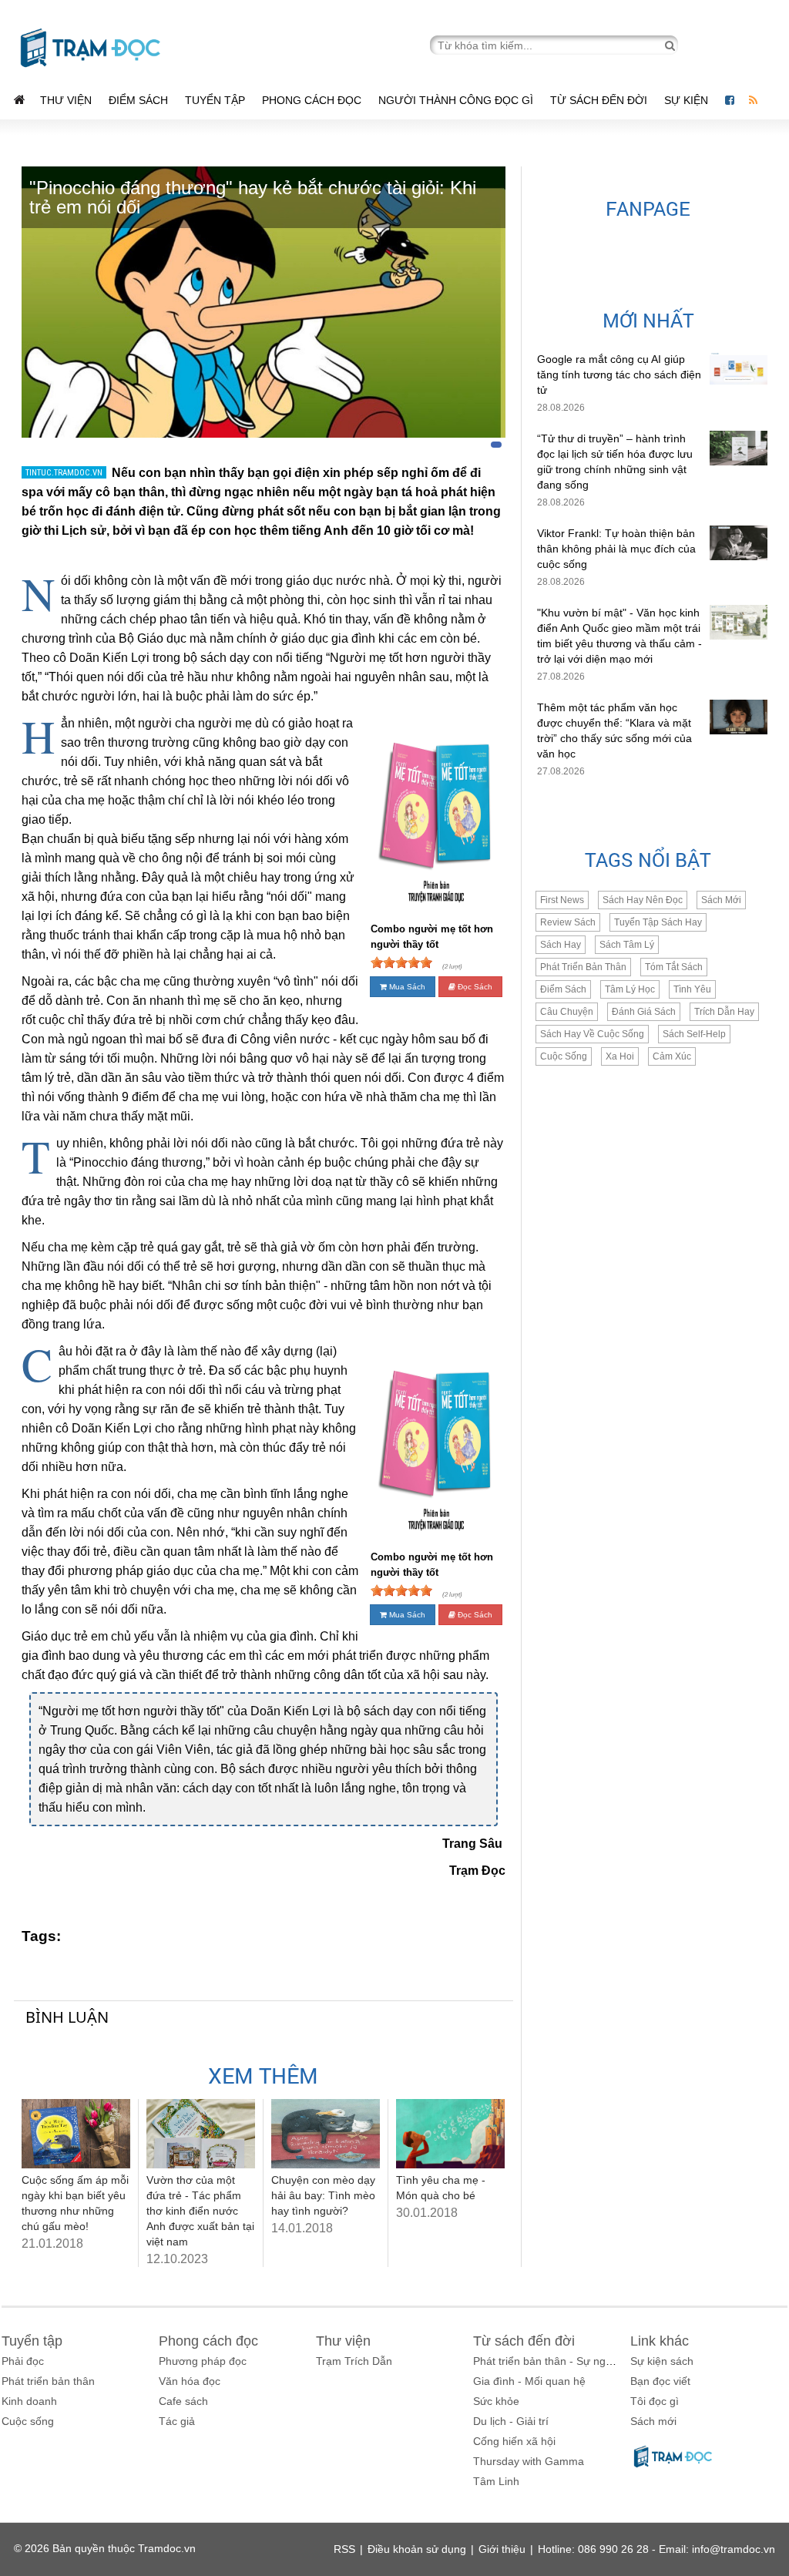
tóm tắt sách (674, 967)
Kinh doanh (29, 2401)
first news (562, 900)
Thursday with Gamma (529, 2461)
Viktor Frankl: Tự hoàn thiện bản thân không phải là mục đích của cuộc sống (616, 549)
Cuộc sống (28, 2421)
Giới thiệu (502, 2549)
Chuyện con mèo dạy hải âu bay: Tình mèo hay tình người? (323, 2195)
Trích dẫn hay (724, 1012)
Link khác (660, 2341)
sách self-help (694, 1034)
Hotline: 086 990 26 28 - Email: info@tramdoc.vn (656, 2549)
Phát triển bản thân (48, 2381)
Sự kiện (688, 100)
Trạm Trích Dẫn (354, 2361)
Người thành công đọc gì (456, 100)
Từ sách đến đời (599, 100)
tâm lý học (630, 989)
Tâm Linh (496, 2481)
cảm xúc (672, 1056)
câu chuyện (567, 1012)
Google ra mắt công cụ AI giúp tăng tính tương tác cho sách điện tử (619, 374)
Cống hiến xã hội (514, 2441)
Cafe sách (183, 2401)
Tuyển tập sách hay (658, 922)
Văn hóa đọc (190, 2381)
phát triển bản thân (583, 967)
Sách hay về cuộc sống (592, 1034)
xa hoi (620, 1056)
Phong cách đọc (312, 100)
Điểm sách (138, 100)
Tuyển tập (215, 100)
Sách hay (561, 945)
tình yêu (692, 989)
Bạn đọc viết (660, 2381)
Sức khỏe (496, 2401)
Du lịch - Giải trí (511, 2421)
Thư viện (66, 100)
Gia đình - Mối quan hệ (529, 2381)
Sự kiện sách (662, 2361)
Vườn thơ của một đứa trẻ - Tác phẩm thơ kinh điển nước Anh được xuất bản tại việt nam (200, 2211)
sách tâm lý (627, 945)
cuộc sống (564, 1056)
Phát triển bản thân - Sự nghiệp (550, 2361)
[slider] (401, 962)
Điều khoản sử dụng (417, 2549)
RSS (344, 2549)
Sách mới (721, 900)
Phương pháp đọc (203, 2361)
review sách (568, 922)
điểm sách (563, 989)
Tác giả (177, 2421)
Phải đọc (23, 2361)
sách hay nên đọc (643, 900)
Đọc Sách (474, 987)
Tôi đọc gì (655, 2401)
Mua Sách (406, 987)
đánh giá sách (644, 1012)
